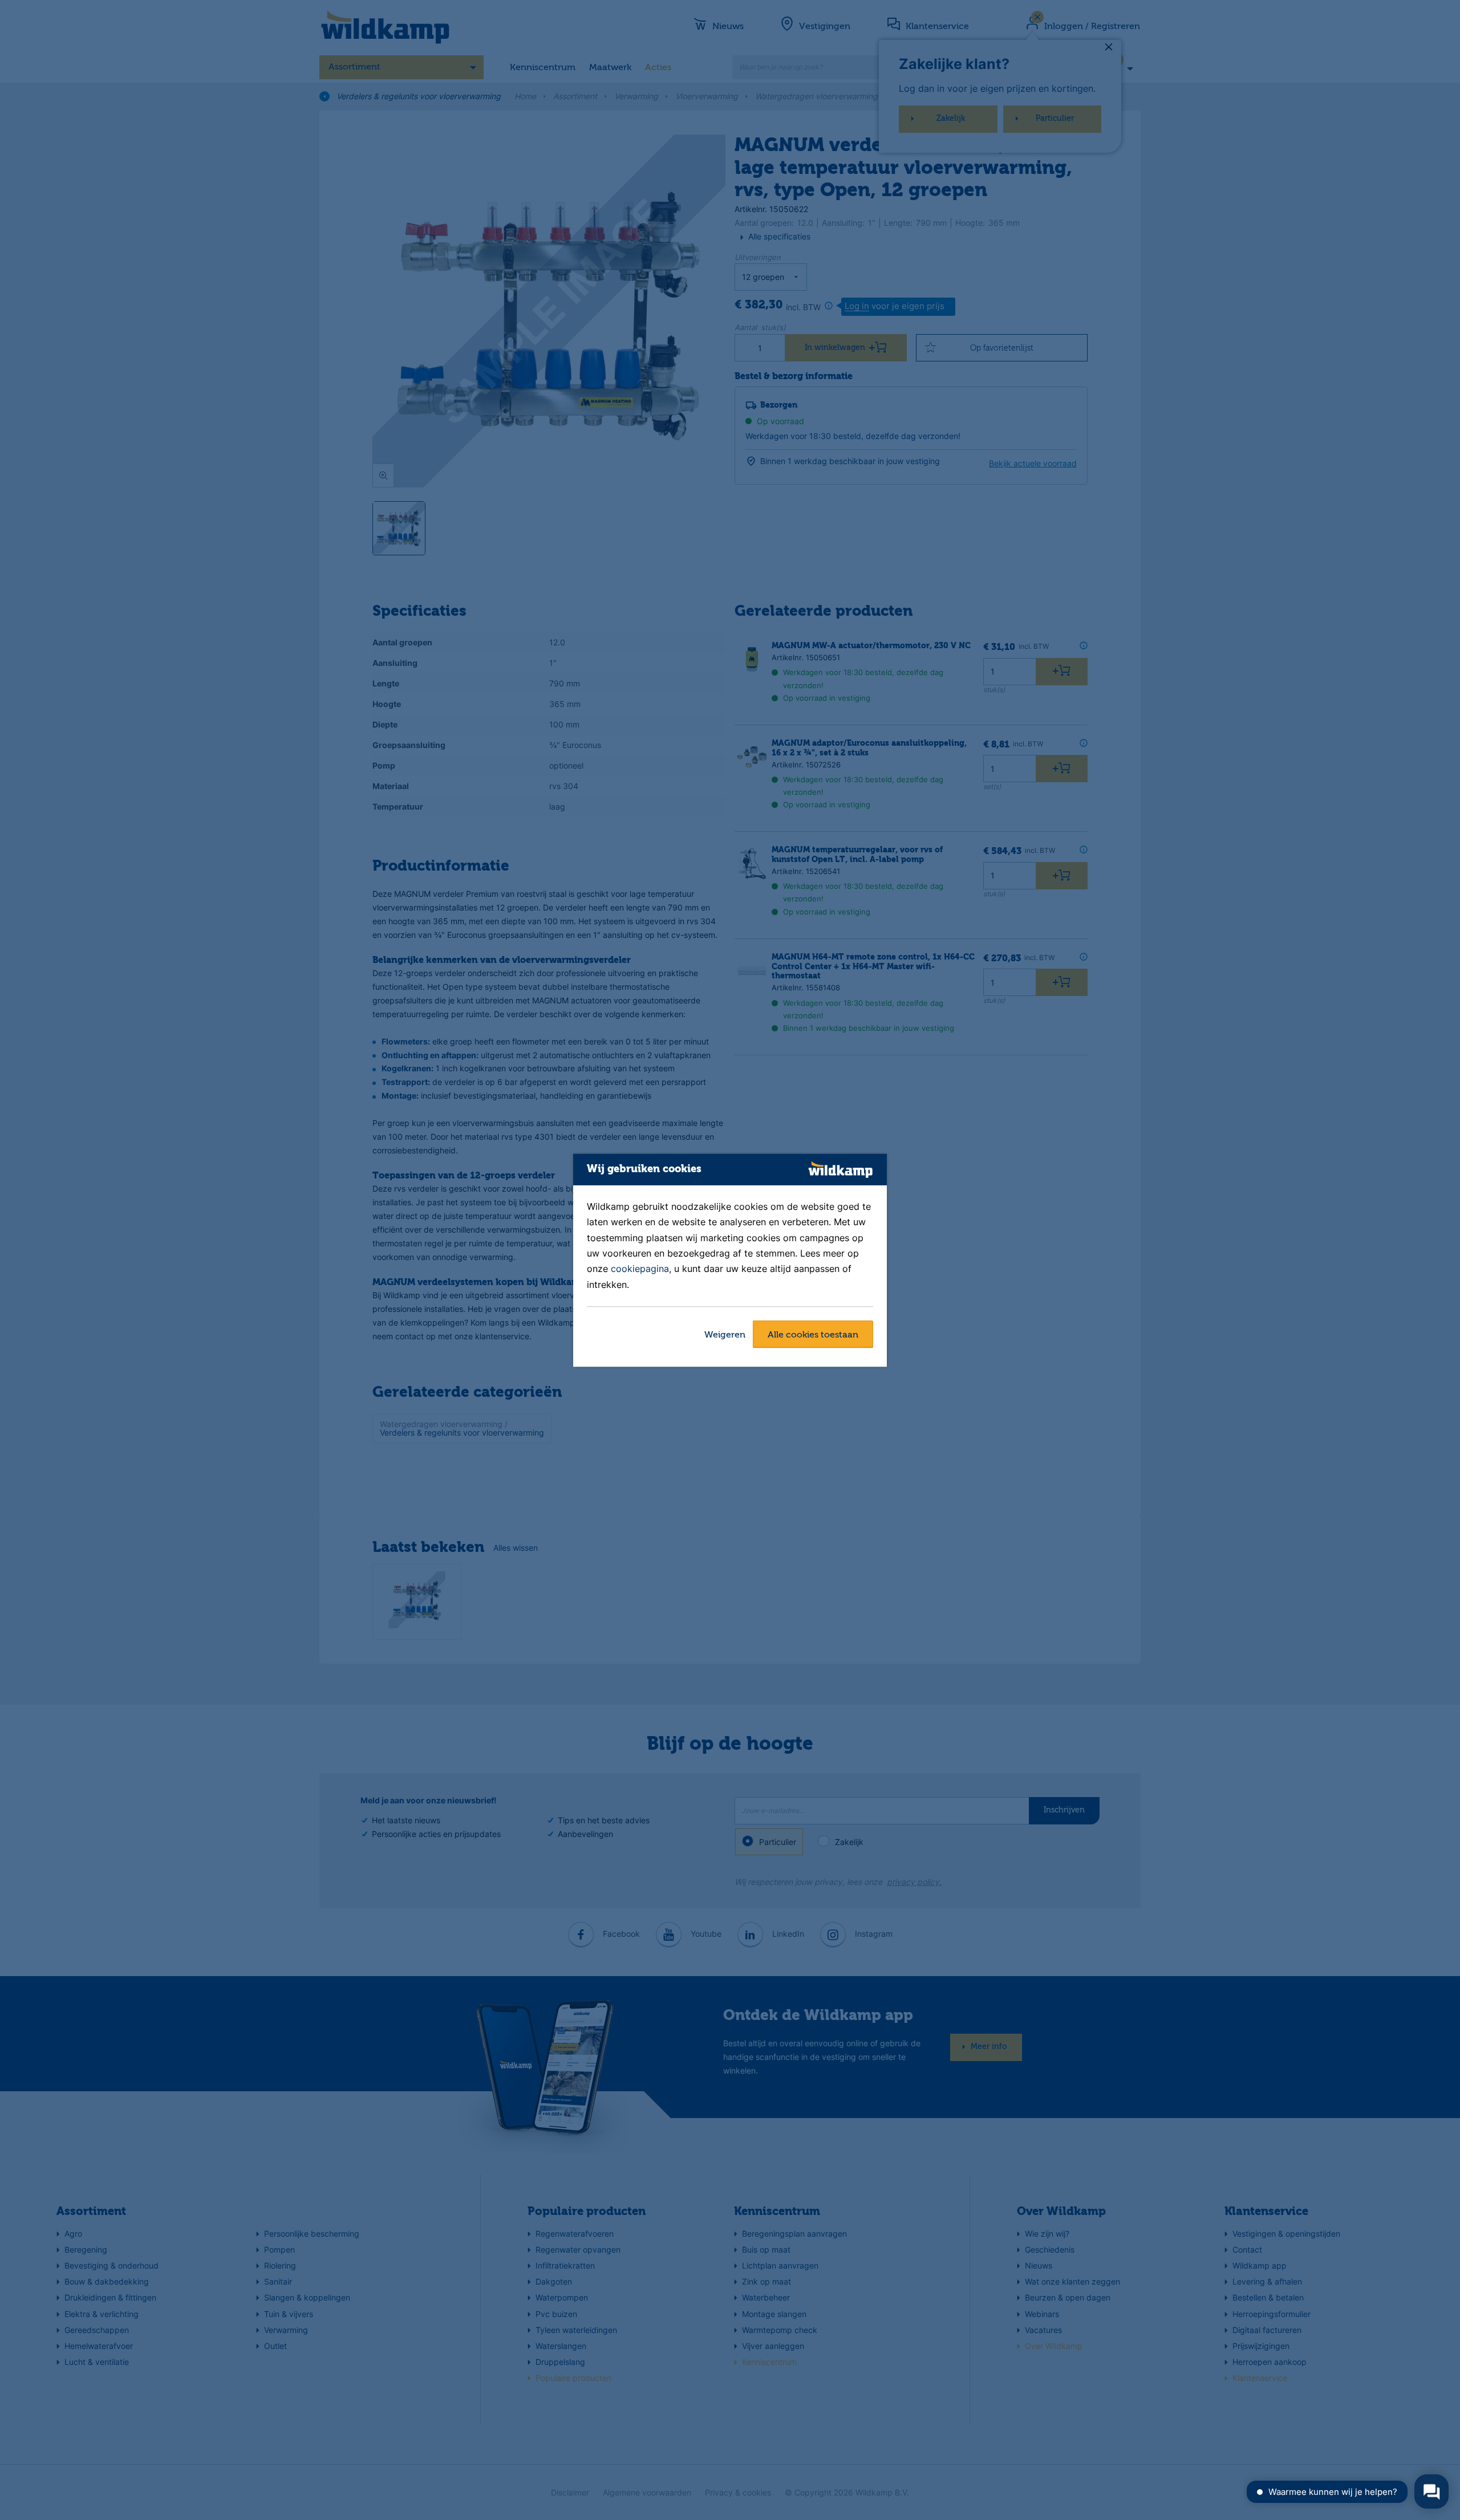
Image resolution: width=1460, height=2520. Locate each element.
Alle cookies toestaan (813, 1335)
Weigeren (725, 1335)
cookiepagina (640, 1269)
